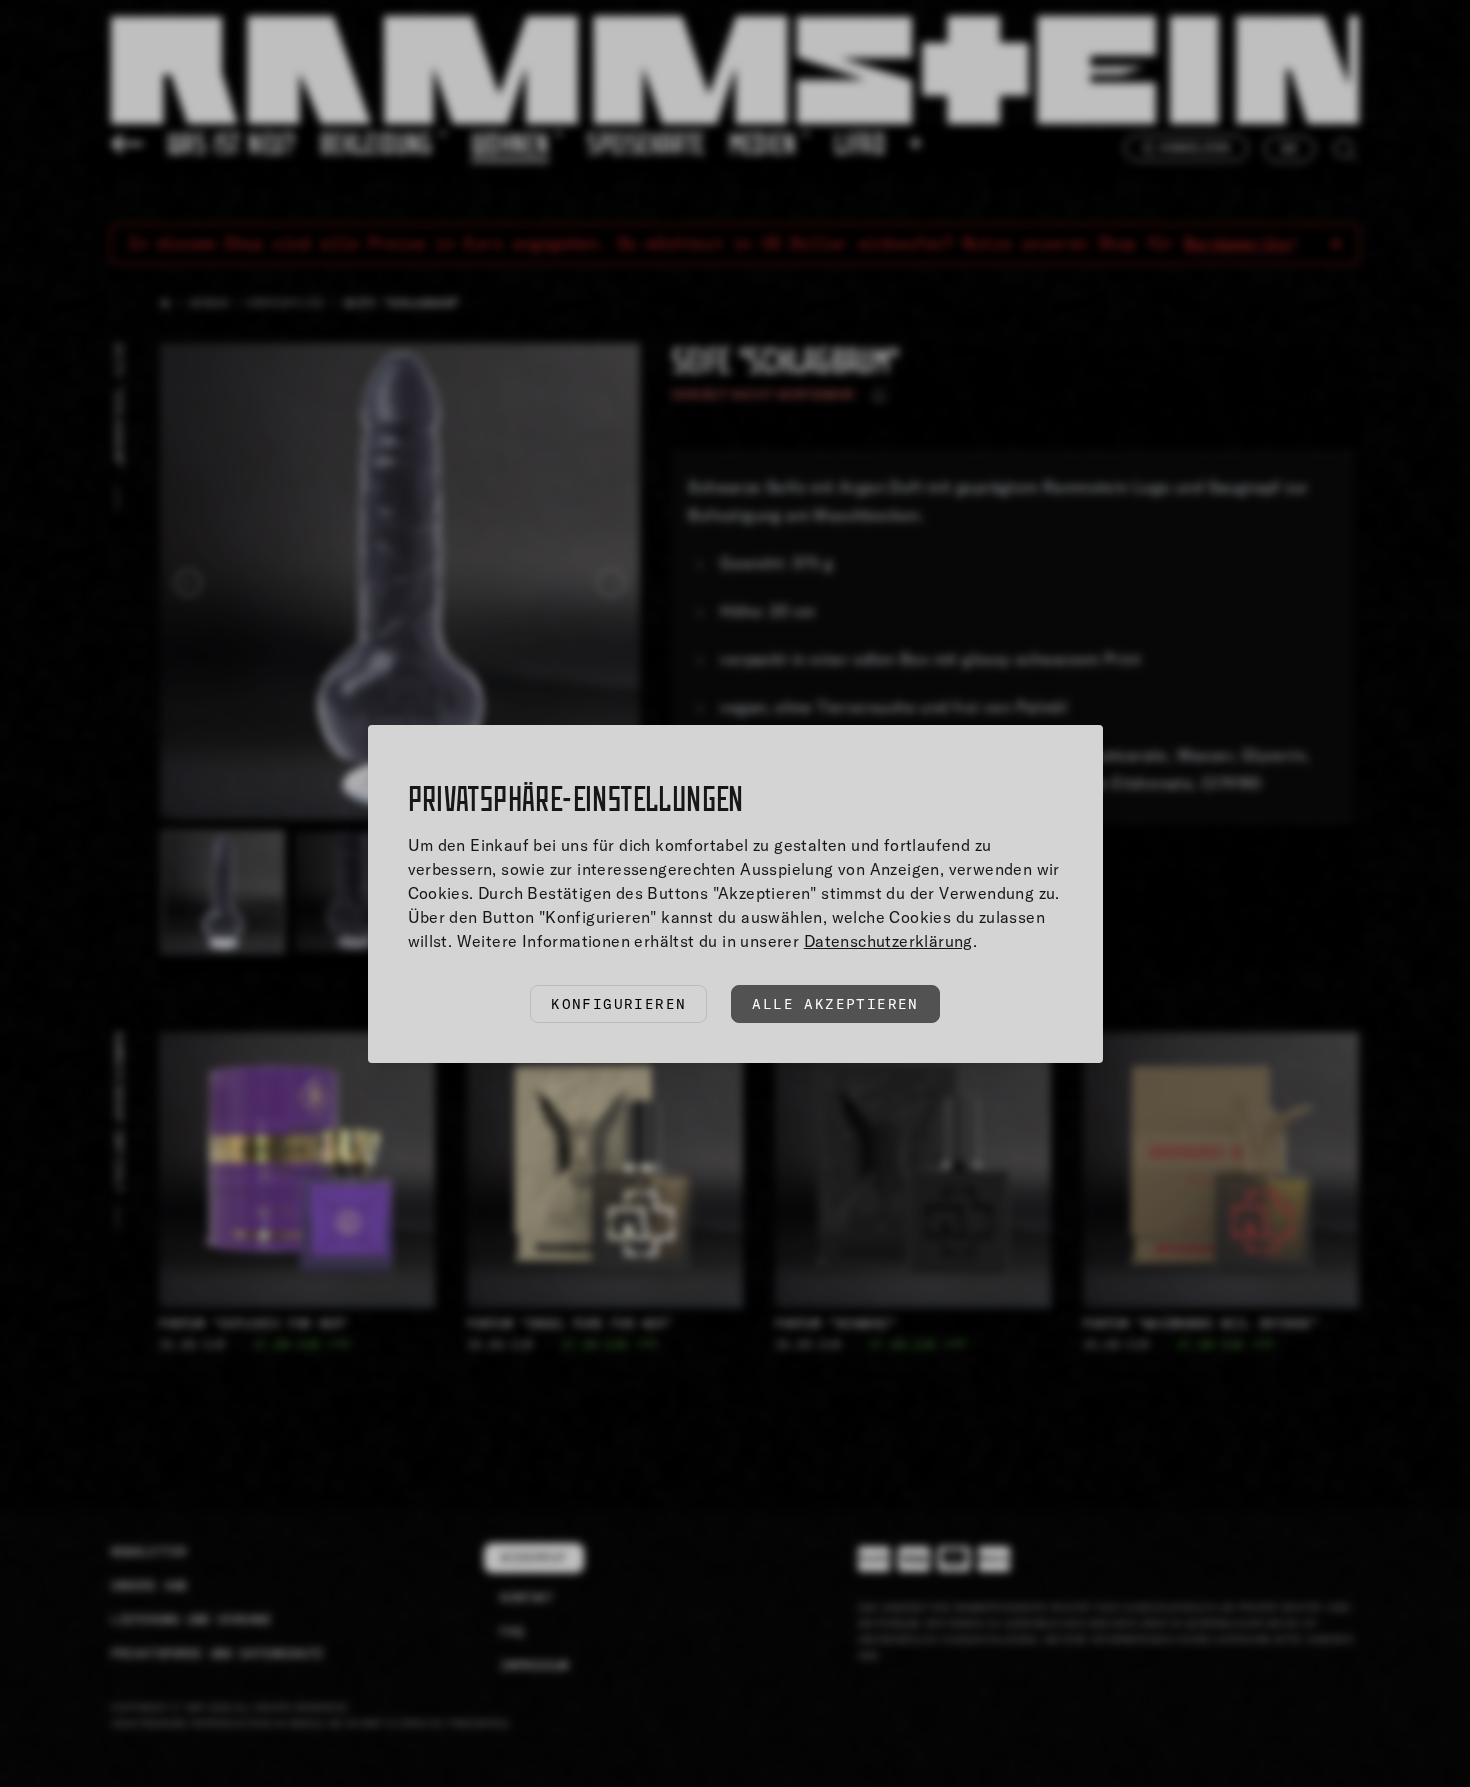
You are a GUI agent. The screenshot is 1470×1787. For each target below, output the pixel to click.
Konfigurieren (618, 1004)
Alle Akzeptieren (835, 1004)
